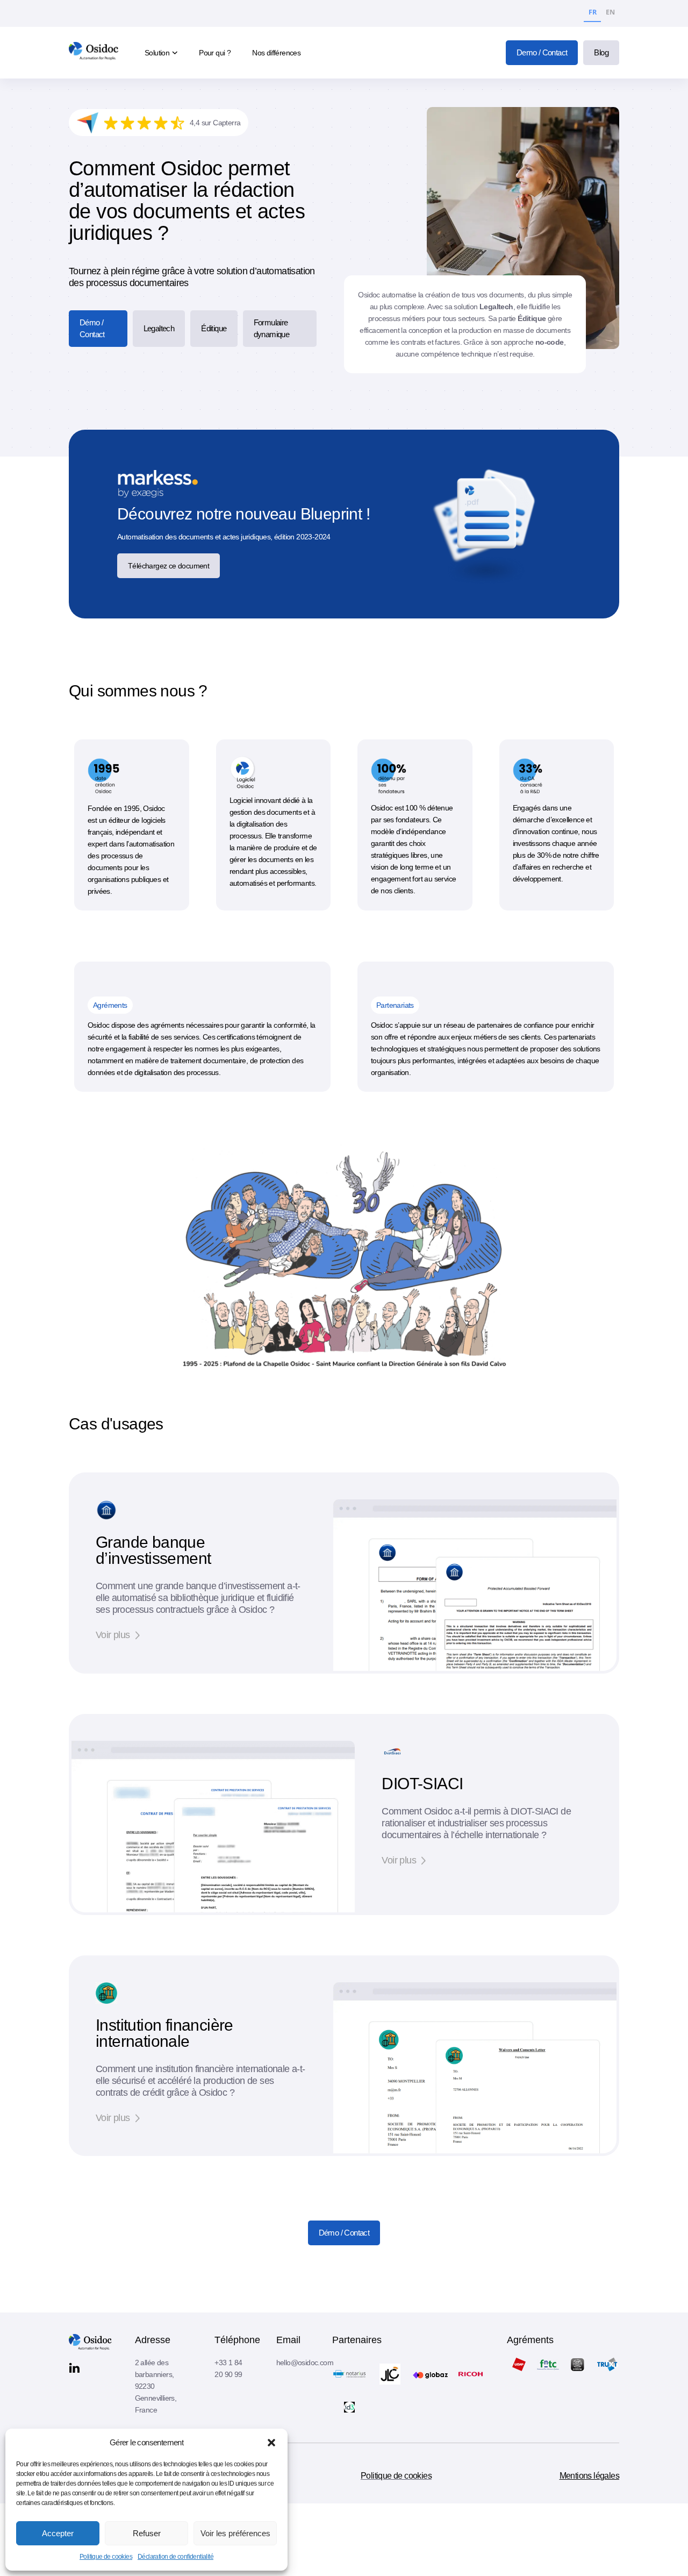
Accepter (58, 2533)
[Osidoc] (95, 53)
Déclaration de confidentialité (175, 2557)
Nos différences (276, 53)
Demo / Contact (542, 52)
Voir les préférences (235, 2533)
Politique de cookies (106, 2557)
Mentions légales (589, 2476)
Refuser (147, 2533)
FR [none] (592, 12)
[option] (610, 14)
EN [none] (610, 12)
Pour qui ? (215, 53)
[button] (271, 2443)
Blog (601, 52)
